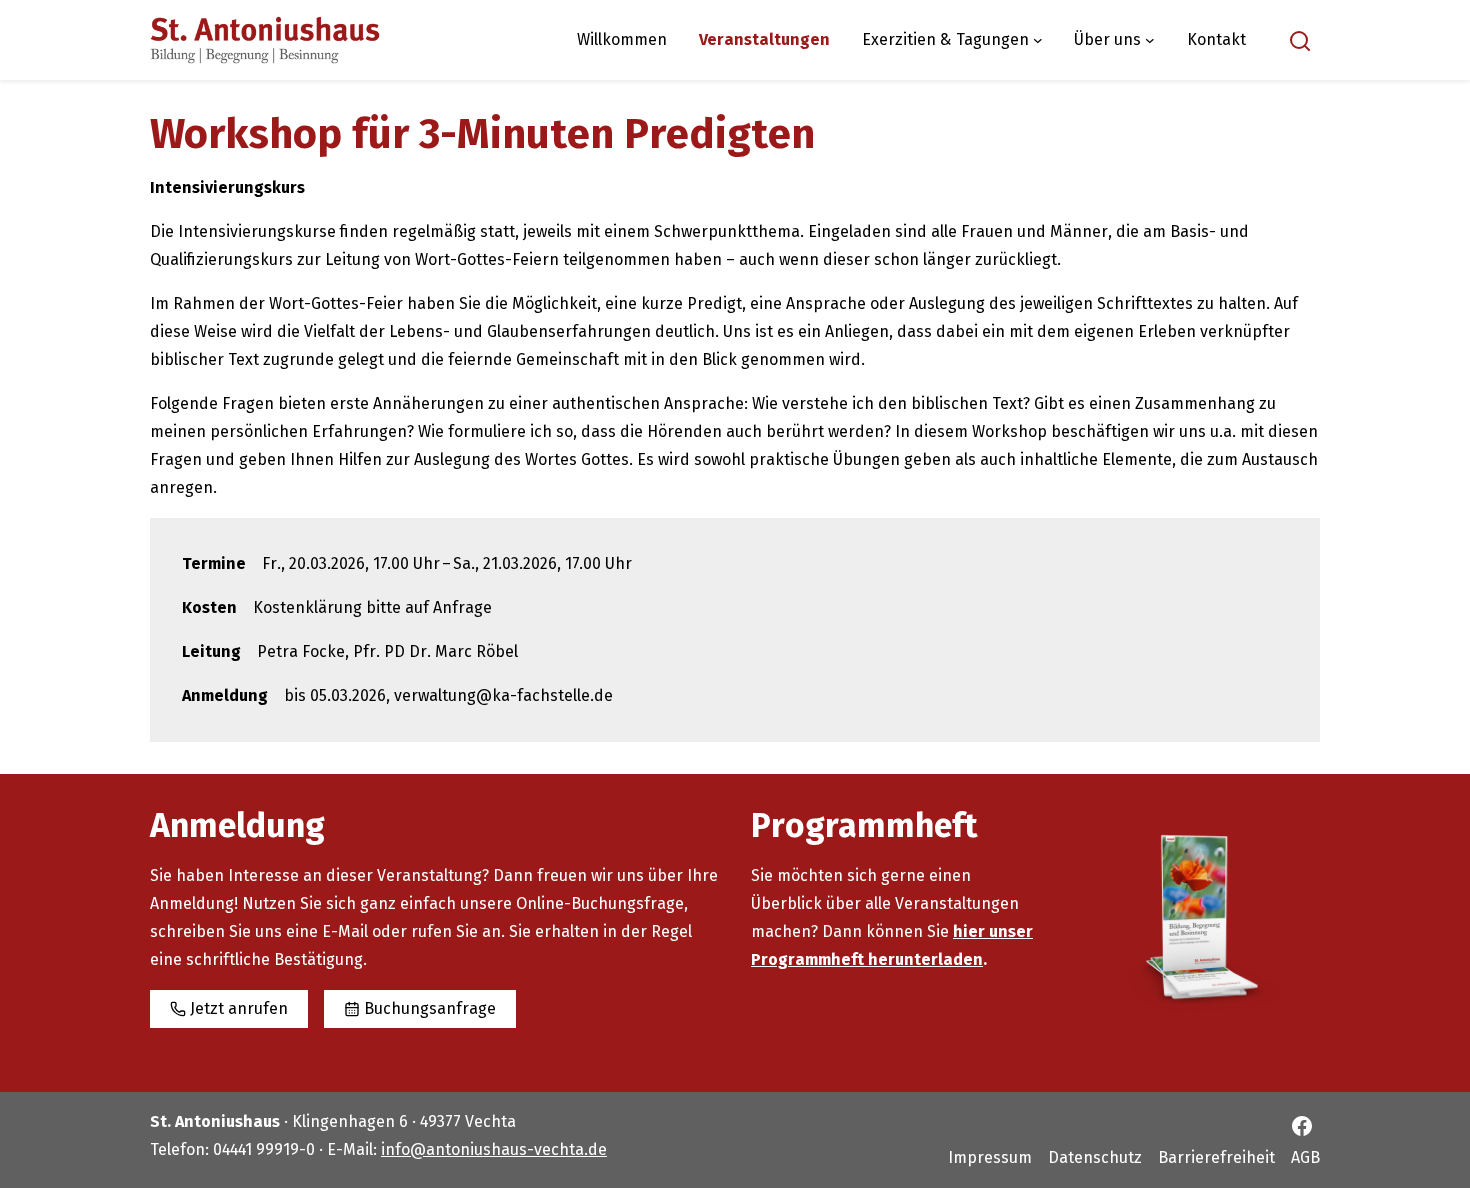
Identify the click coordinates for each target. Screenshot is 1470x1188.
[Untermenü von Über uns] (1150, 40)
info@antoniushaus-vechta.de (494, 1149)
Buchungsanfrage (430, 1008)
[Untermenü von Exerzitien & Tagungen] (1038, 40)
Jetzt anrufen (239, 1008)
